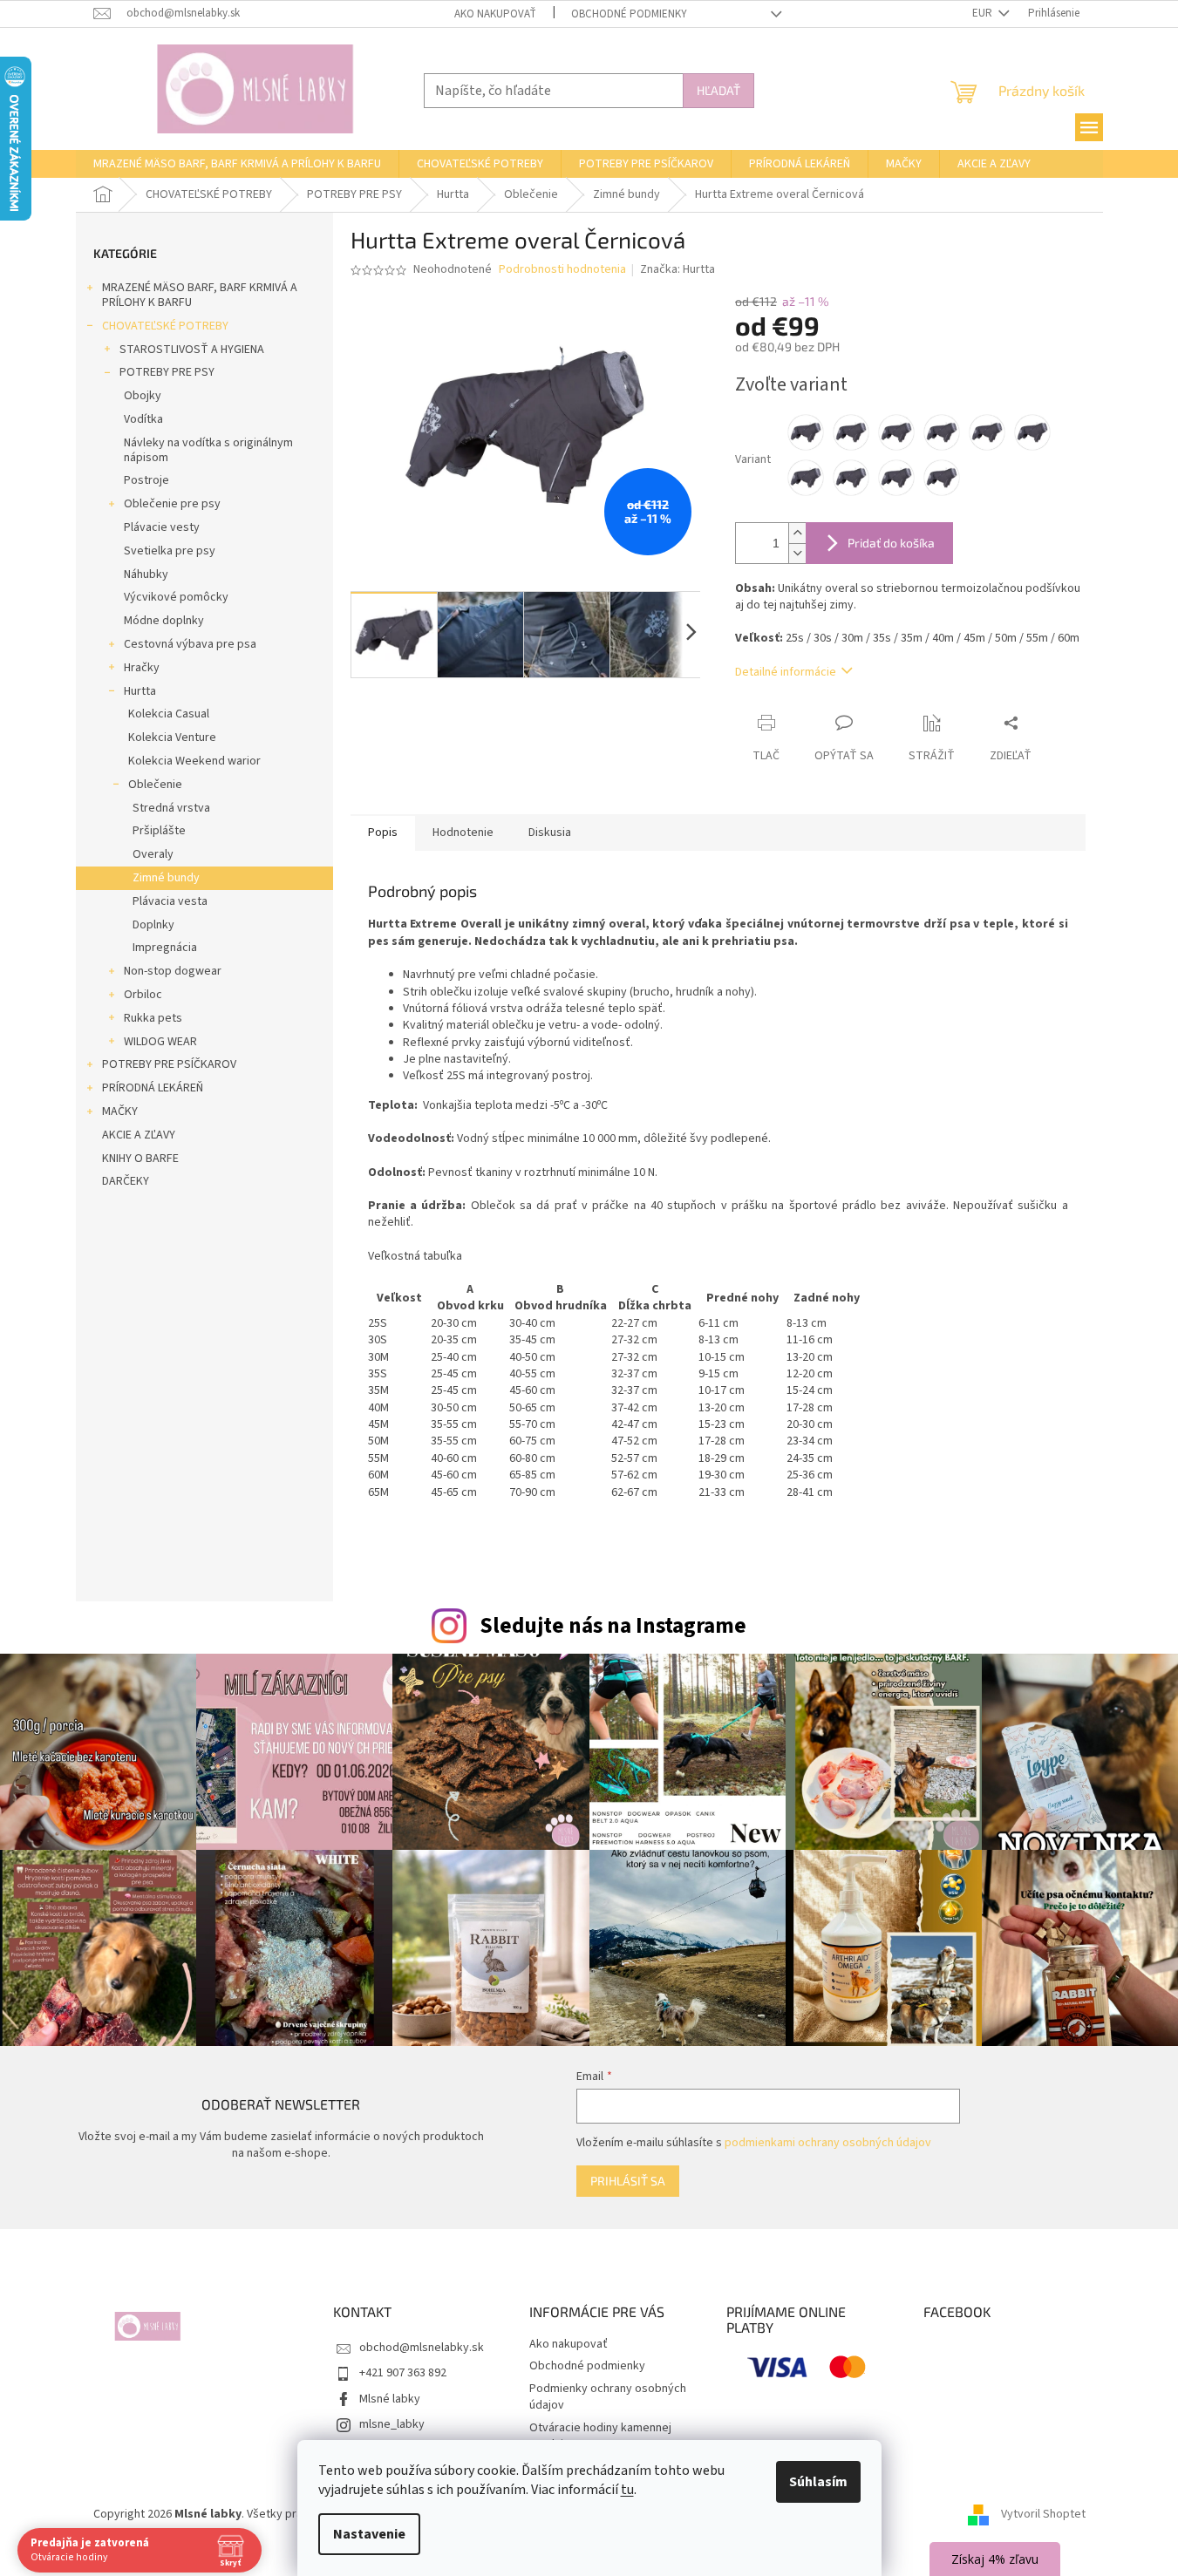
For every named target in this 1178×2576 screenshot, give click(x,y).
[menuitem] (237, 164)
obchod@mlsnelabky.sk (422, 2348)
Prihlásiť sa (628, 2181)
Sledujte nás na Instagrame (613, 1626)
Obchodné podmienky (629, 14)
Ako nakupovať (495, 14)
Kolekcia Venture (172, 737)
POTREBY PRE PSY (167, 372)
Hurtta (140, 691)
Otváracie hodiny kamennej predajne (600, 2436)
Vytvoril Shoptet (1043, 2514)
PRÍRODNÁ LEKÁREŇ (153, 1088)
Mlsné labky (390, 2399)
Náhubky (146, 574)
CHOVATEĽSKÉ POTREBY (165, 326)
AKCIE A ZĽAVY (139, 1135)
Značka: (678, 269)
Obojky (143, 396)
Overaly (153, 854)
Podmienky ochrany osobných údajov (608, 2397)
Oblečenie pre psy (172, 504)
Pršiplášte (159, 831)
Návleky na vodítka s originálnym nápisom (208, 450)
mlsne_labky (392, 2424)
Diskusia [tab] (550, 833)
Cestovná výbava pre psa (190, 644)
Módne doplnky (164, 621)
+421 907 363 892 (403, 2373)
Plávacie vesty (162, 527)
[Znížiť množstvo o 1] (797, 553)
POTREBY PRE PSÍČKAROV (169, 1064)
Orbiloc (143, 995)
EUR (984, 13)
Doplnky (153, 925)
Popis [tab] (383, 833)
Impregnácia (165, 948)
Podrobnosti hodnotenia (562, 270)
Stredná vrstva (171, 808)
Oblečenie (155, 785)
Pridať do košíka (891, 543)
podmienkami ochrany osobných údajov (828, 2143)
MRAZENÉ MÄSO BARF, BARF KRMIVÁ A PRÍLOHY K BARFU (200, 295)
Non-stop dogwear (173, 971)
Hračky (142, 668)
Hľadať (718, 90)
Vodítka (143, 419)
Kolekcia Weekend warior (194, 761)
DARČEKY (126, 1181)
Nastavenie (369, 2534)
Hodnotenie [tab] (463, 833)
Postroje (146, 480)
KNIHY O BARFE (140, 1159)
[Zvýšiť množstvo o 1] (797, 533)
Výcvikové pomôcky (176, 597)
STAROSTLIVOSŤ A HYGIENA (192, 350)
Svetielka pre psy (170, 551)
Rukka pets (153, 1018)
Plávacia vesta (170, 901)
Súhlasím (818, 2482)
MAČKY (120, 1111)
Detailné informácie (786, 672)
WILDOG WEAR (160, 1042)
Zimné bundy (166, 878)
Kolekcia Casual (169, 714)
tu (627, 2490)
